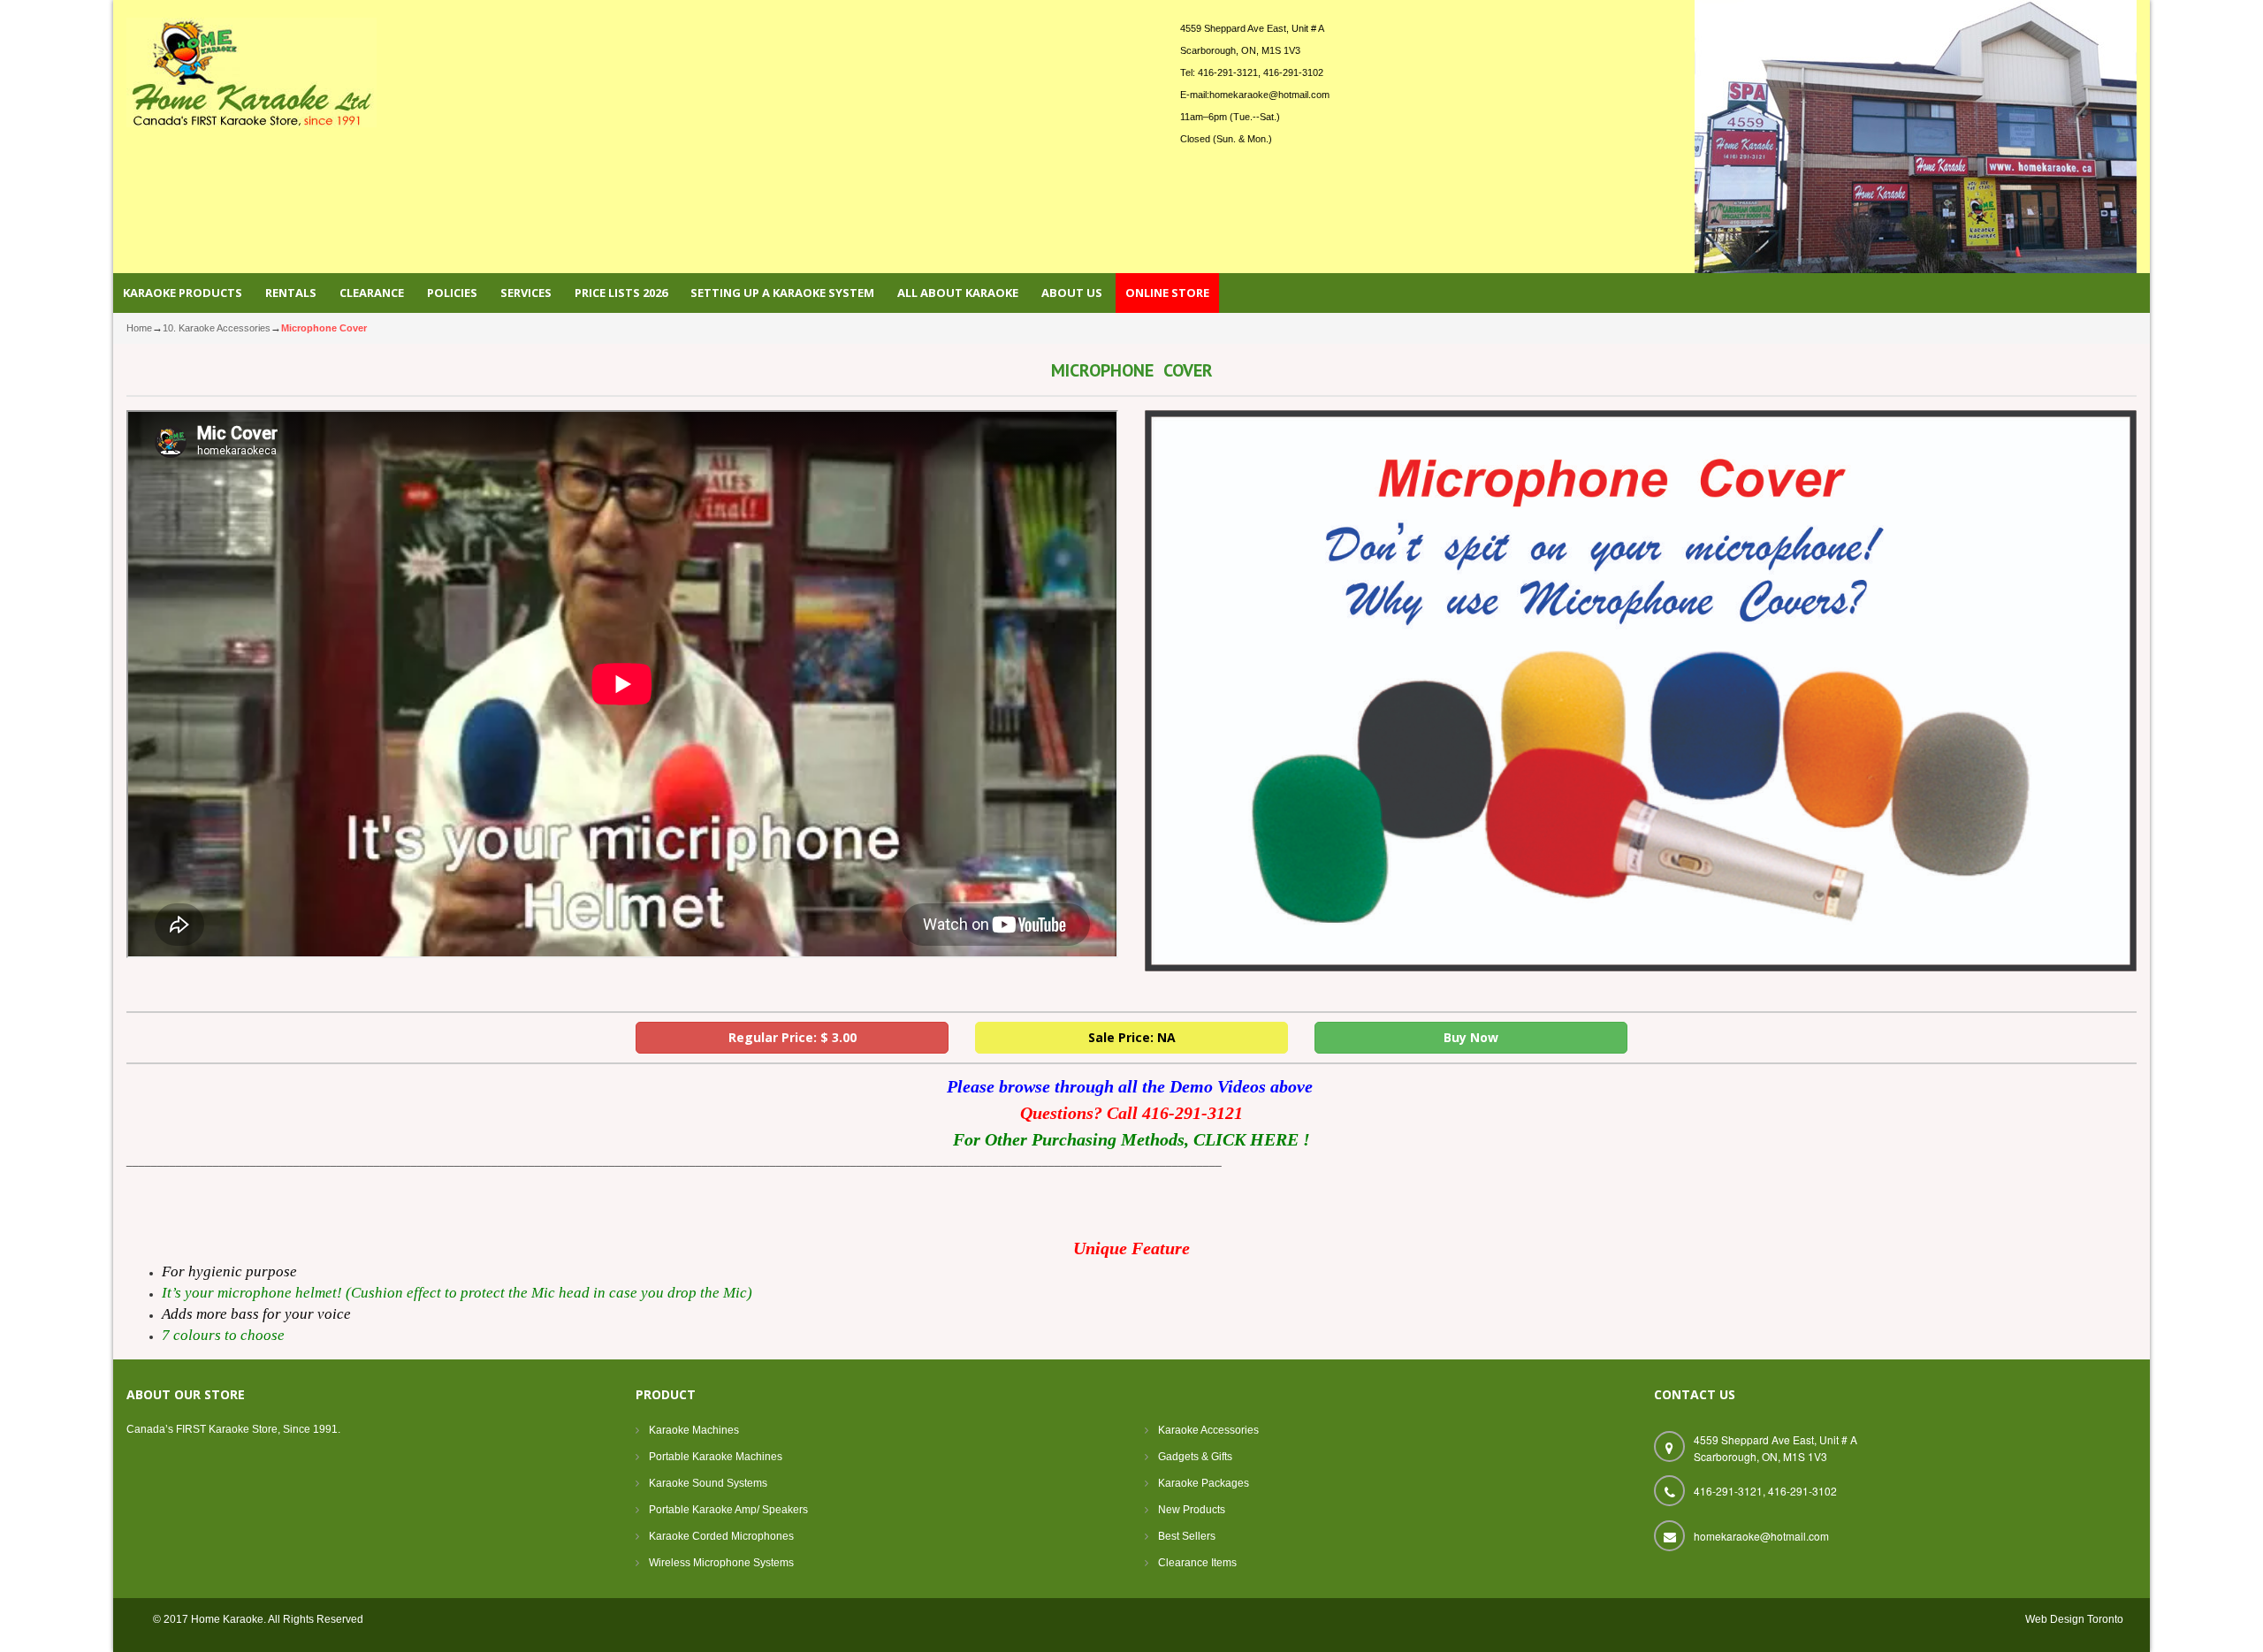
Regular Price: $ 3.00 (792, 1037)
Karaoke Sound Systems (708, 1483)
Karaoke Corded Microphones (721, 1536)
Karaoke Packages (1204, 1483)
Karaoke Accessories (1208, 1430)
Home (139, 328)
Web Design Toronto (2074, 1619)
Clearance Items (1197, 1563)
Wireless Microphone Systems (721, 1563)
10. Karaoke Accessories (217, 328)
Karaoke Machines (694, 1430)
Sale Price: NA (1132, 1037)
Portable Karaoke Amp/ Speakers (728, 1510)
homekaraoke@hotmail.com (1269, 95)
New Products (1192, 1510)
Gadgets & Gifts (1195, 1457)
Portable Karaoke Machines (716, 1457)
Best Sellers (1187, 1536)
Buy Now (1471, 1037)
